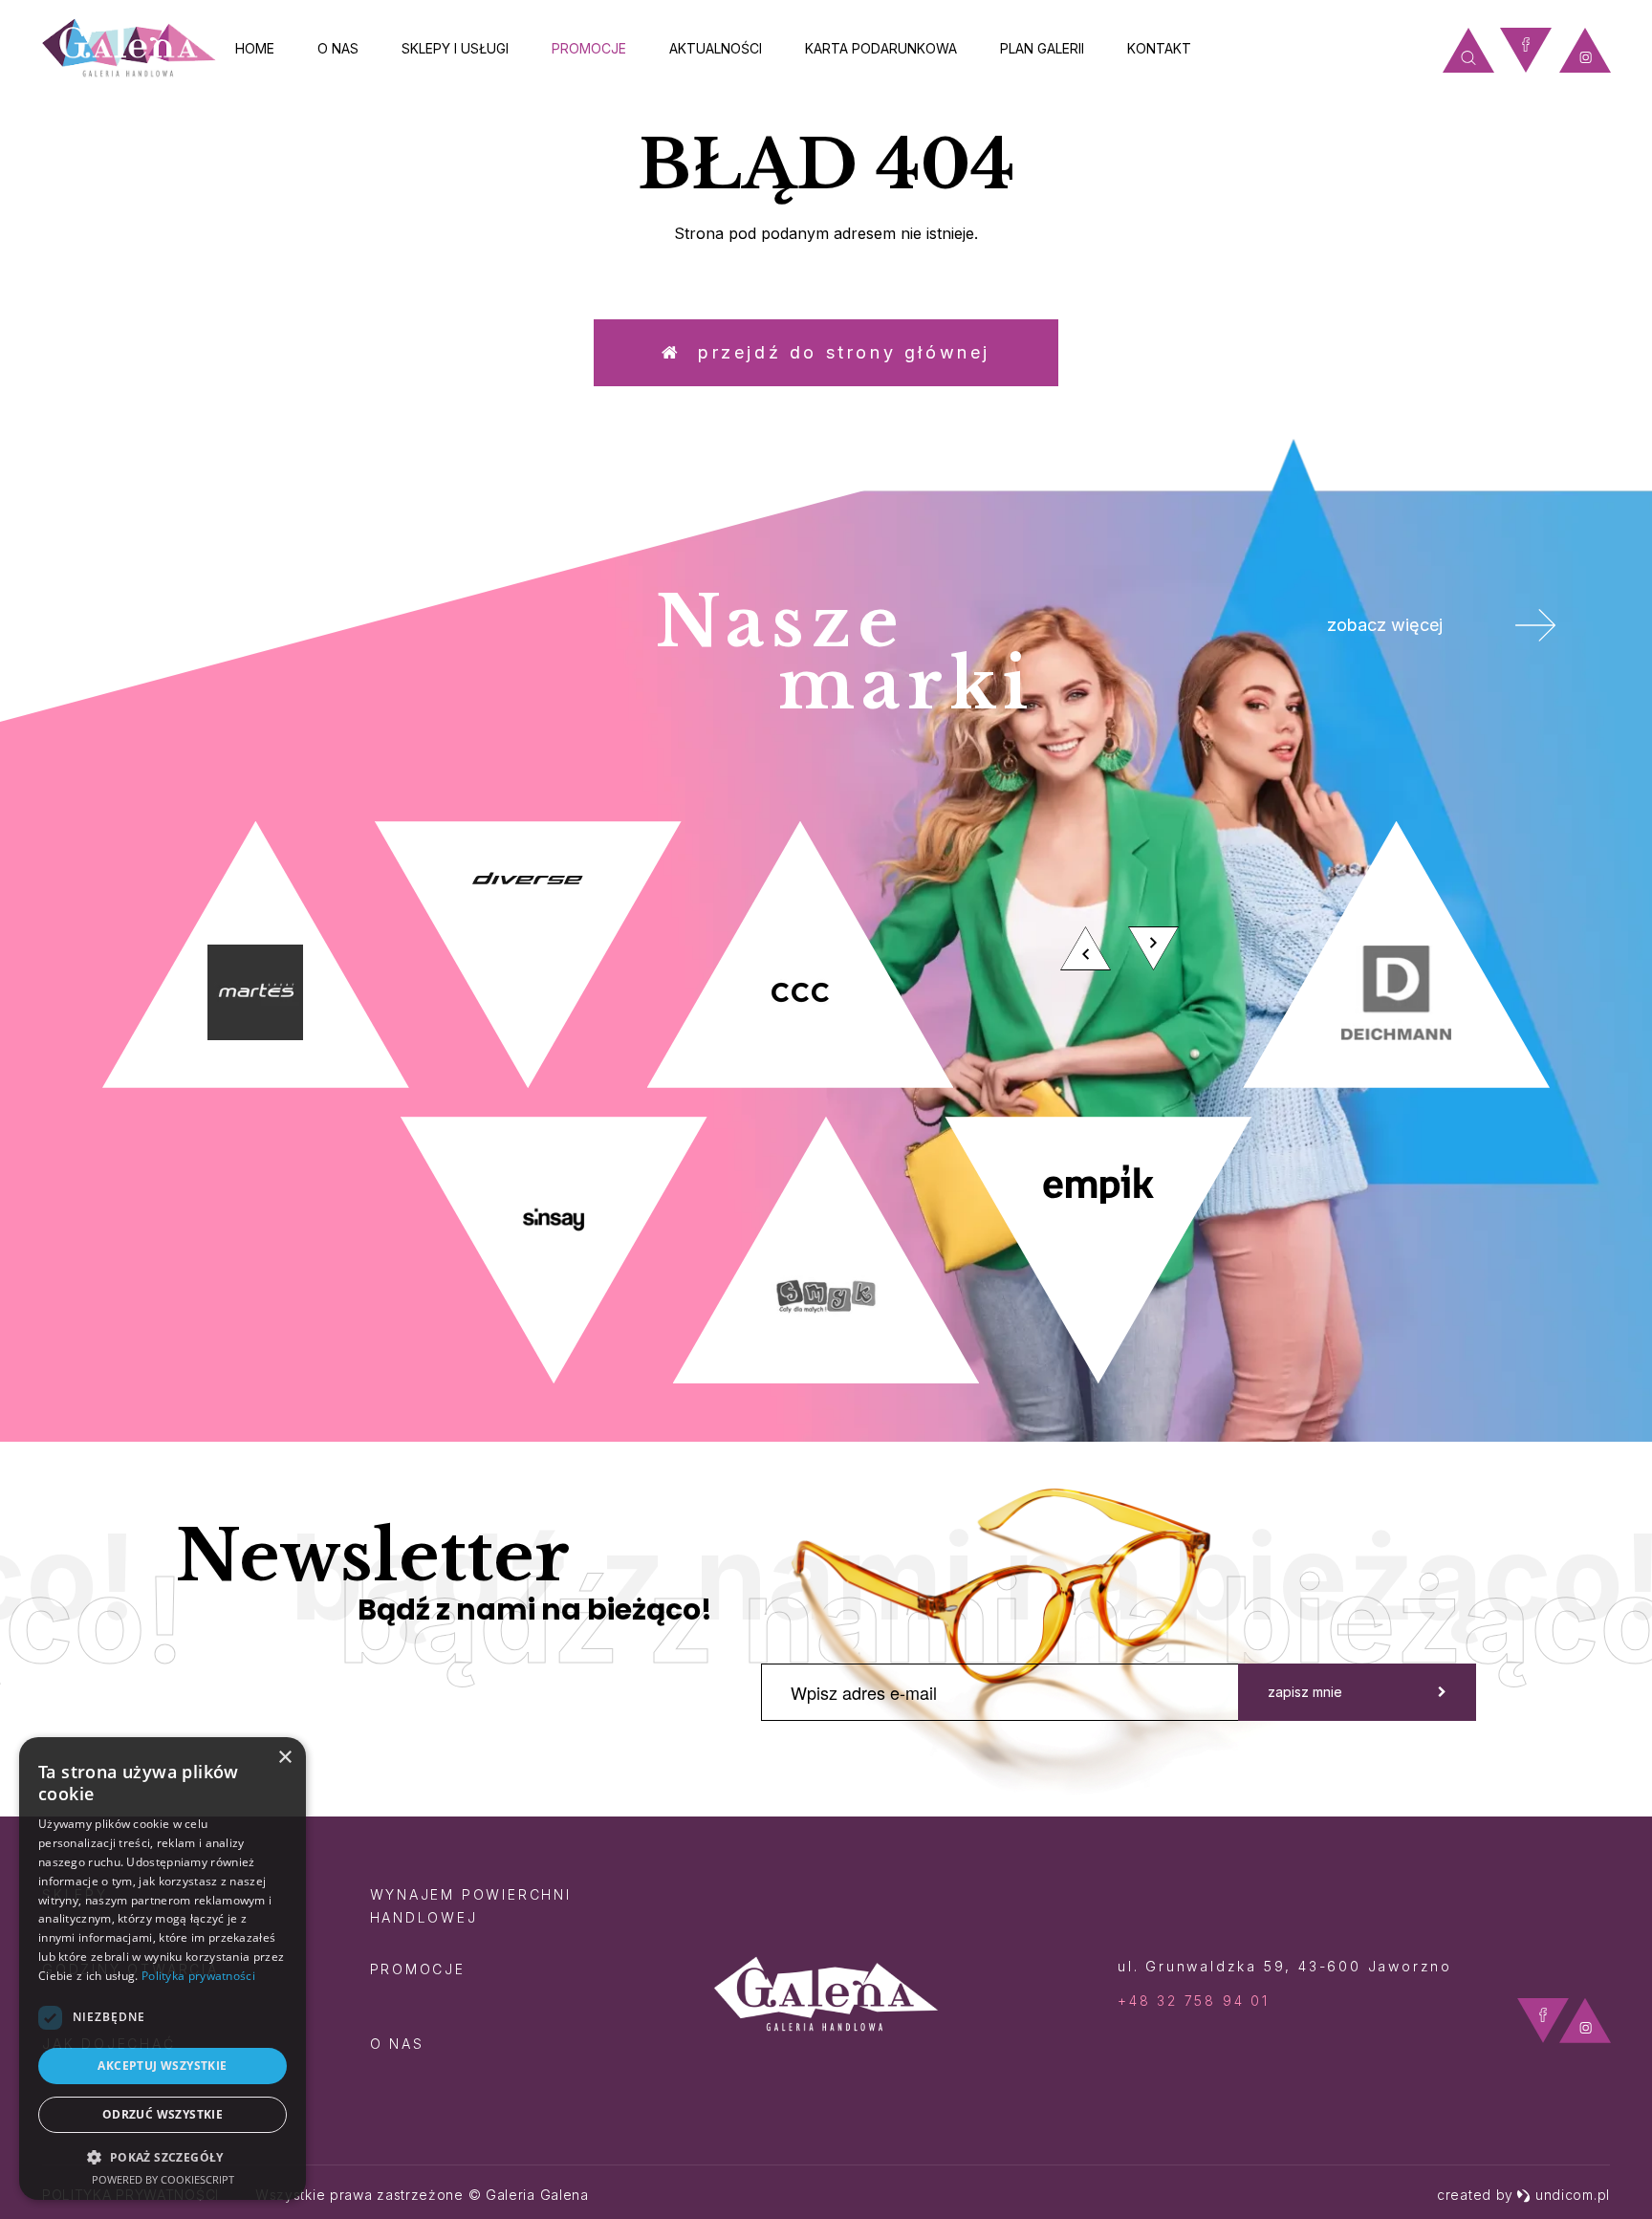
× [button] (284, 1758)
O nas (338, 48)
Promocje (589, 48)
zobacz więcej (1385, 625)
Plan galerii (1042, 48)
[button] (163, 2156)
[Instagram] (1585, 50)
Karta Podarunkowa (881, 48)
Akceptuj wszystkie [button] (162, 2066)
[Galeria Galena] (129, 48)
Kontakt (1159, 48)
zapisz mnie (1305, 1692)
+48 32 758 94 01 (1194, 2001)
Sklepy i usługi (455, 48)
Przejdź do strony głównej (836, 352)
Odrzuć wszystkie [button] (163, 2114)
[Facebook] (1526, 50)
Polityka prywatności (198, 1976)
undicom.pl (1573, 2195)
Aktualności (716, 48)
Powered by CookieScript (163, 2179)
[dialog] (163, 1969)
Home (255, 48)
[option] (826, 1102)
